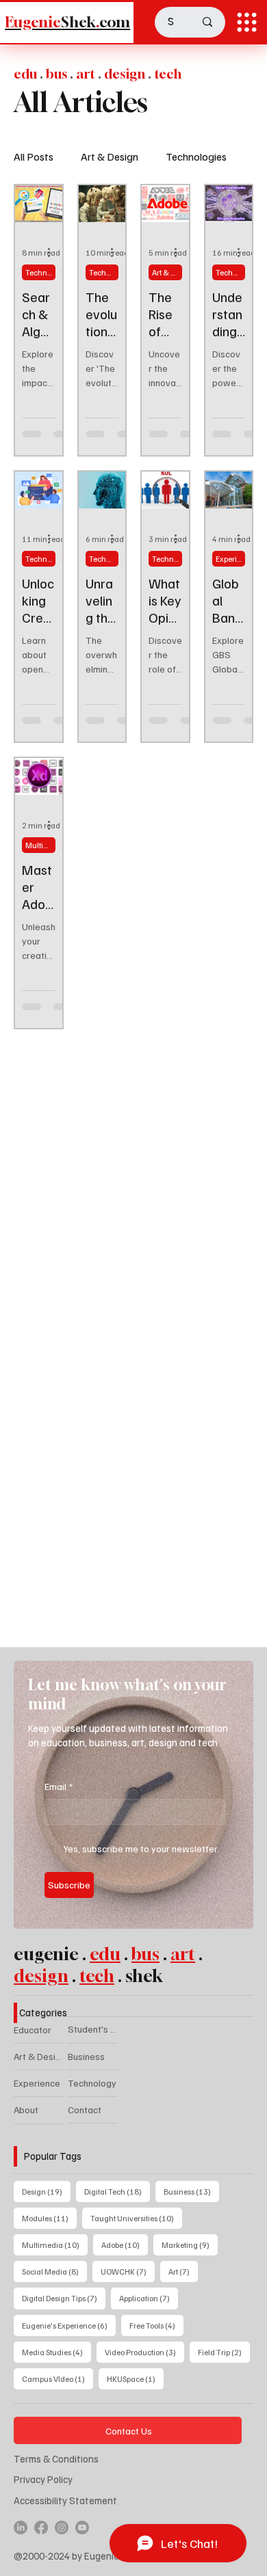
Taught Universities (136, 2218)
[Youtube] (82, 2527)
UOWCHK (128, 2271)
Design (46, 2191)
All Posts (34, 157)
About (26, 2110)
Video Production (144, 2352)
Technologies (196, 157)
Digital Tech (117, 2191)
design (41, 1976)
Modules (49, 2218)
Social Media (54, 2271)
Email (59, 1786)
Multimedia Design (40, 845)
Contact (85, 2110)
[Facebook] (41, 2527)
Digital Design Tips (64, 2298)
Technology (92, 2083)
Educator (33, 2030)
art (183, 1954)
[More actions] (53, 253)
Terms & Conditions (56, 2458)
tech (97, 1976)
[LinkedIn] (21, 2527)
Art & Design (110, 157)
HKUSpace (135, 2378)
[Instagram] (62, 2527)
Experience (230, 559)
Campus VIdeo (58, 2378)
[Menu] (247, 22)
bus (145, 1954)
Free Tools (156, 2325)
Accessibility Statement (65, 2500)
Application (149, 2298)
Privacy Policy (43, 2479)
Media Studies (56, 2352)
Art (183, 2271)
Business (86, 2056)
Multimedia (55, 2245)
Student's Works (93, 2029)
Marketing (190, 2245)
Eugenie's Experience (69, 2325)
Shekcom (67, 22)
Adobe (125, 2245)
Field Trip (224, 2352)
